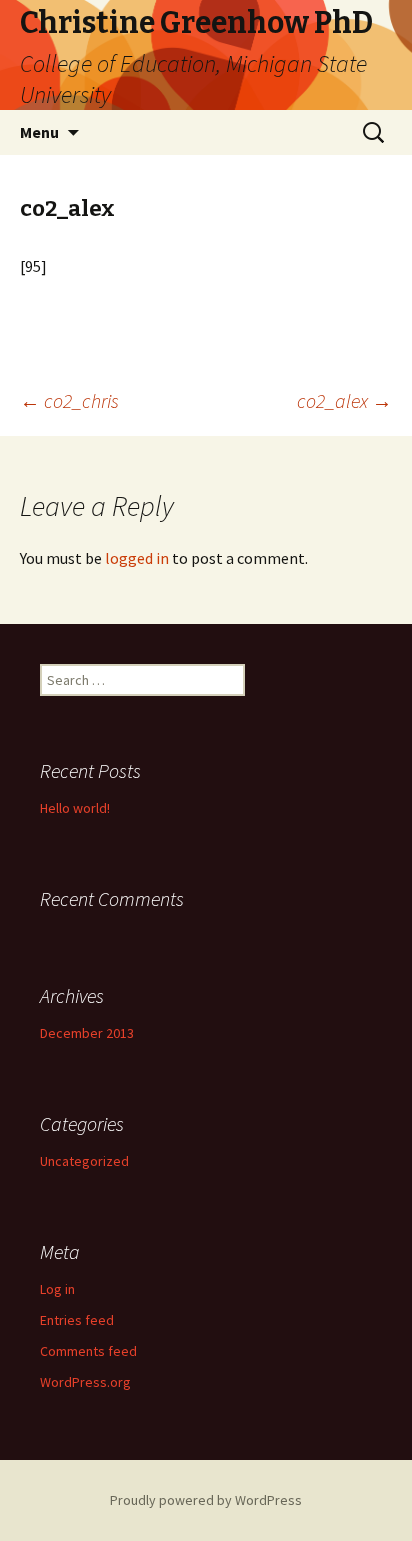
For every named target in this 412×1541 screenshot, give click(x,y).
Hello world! (75, 808)
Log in (57, 1289)
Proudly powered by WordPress (206, 1500)
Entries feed (77, 1320)
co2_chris (69, 400)
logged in (137, 558)
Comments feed (88, 1351)
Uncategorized (84, 1161)
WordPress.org (85, 1382)
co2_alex (344, 400)
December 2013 (87, 1033)
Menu (39, 132)
